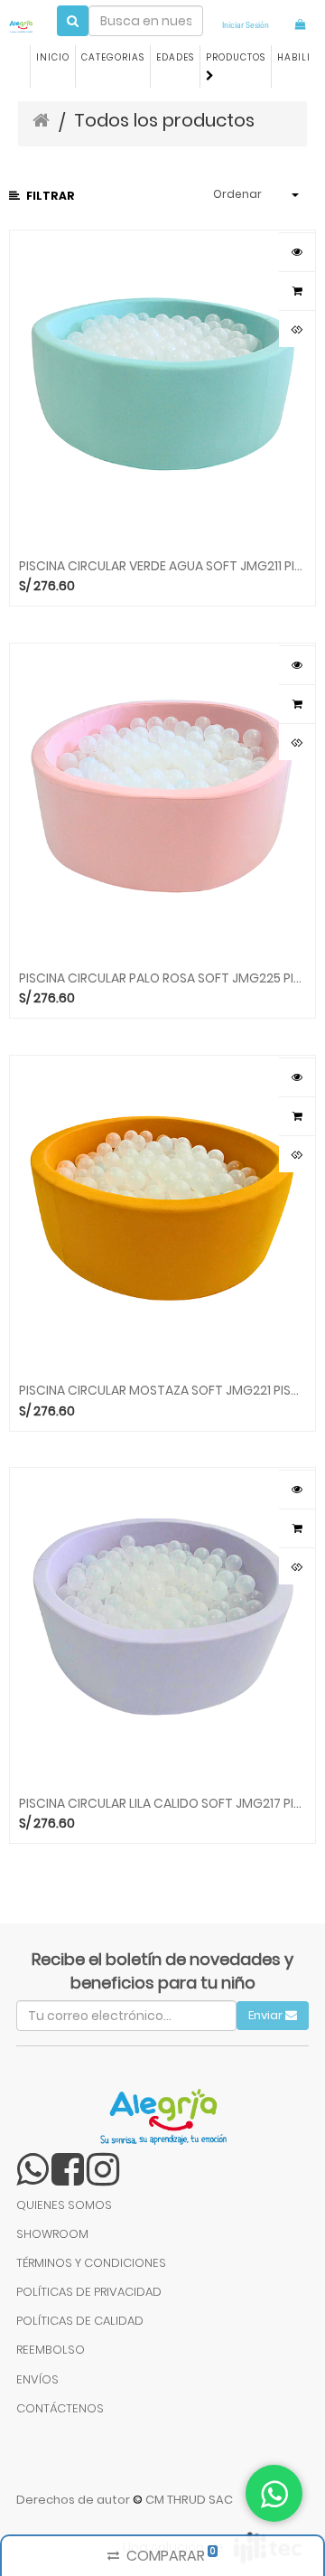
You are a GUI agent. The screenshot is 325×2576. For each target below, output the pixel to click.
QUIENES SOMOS (64, 2205)
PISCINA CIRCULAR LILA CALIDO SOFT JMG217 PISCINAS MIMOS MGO (162, 1802)
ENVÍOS (37, 2379)
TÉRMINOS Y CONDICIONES (91, 2263)
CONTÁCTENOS (60, 2408)
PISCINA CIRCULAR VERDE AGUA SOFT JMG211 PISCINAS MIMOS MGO (162, 565)
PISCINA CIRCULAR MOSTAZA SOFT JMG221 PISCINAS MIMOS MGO (162, 1389)
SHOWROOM (52, 2234)
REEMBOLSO (51, 2350)
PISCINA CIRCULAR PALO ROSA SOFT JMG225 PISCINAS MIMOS (162, 977)
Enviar (267, 2015)
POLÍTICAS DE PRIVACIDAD (89, 2292)
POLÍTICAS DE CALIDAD (80, 2321)
